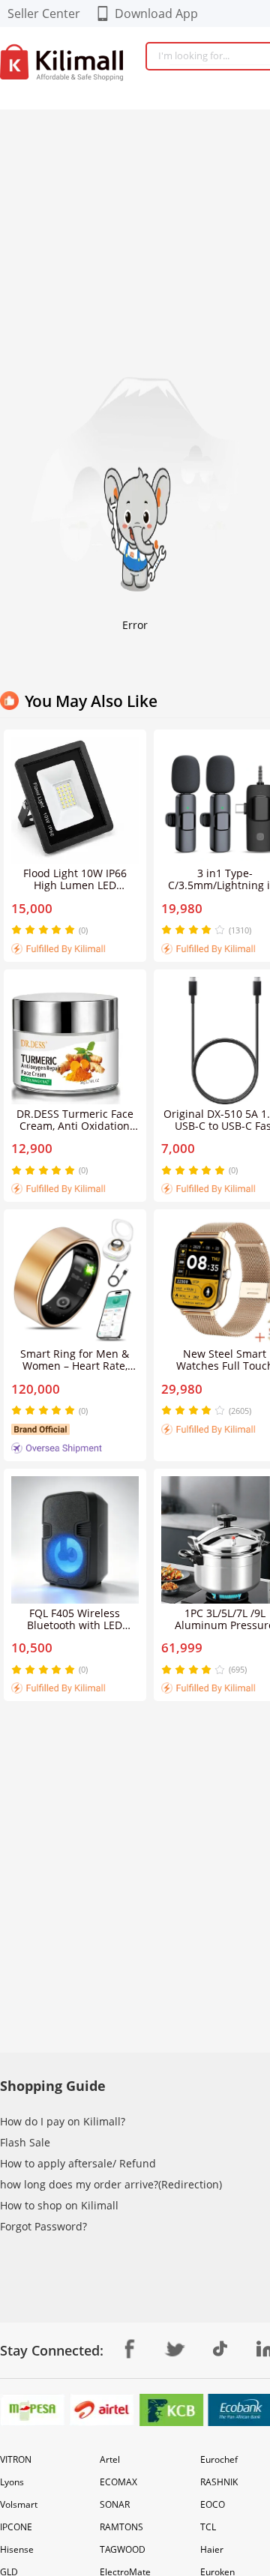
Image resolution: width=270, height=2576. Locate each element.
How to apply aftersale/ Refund (78, 2163)
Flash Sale (25, 2142)
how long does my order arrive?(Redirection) (111, 2184)
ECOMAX (118, 2482)
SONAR (115, 2504)
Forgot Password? (43, 2226)
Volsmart (19, 2504)
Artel (110, 2459)
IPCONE (16, 2527)
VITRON (16, 2459)
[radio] (18, 930)
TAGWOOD (123, 2549)
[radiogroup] (43, 930)
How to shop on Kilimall (59, 2205)
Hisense (17, 2549)
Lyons (12, 2482)
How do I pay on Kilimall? (63, 2121)
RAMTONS (121, 2527)
